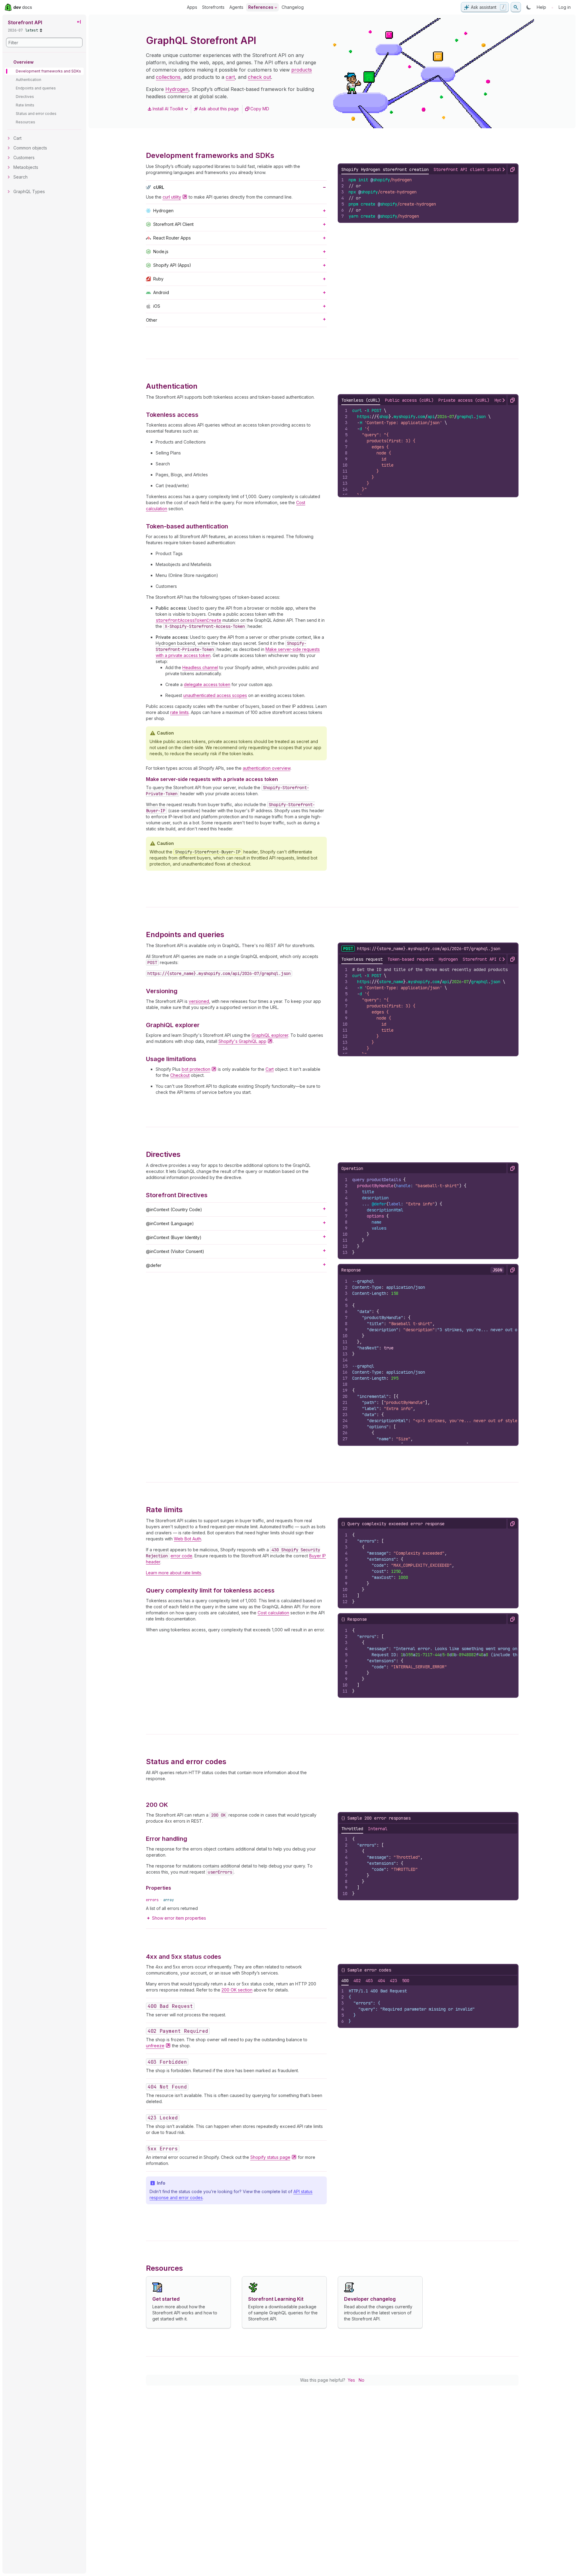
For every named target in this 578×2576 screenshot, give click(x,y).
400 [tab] (345, 1981)
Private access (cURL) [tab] (464, 400)
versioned (199, 1001)
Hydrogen (177, 89)
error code (181, 1556)
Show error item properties (179, 1918)
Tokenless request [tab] (362, 959)
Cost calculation (273, 1613)
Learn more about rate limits (174, 1573)
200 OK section (237, 1990)
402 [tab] (357, 1981)
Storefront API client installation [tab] (475, 169)
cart (230, 77)
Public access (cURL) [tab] (409, 400)
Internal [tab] (378, 1829)
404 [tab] (381, 1981)
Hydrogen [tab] (448, 959)
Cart (270, 1069)
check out (259, 77)
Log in (565, 7)
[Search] (516, 7)
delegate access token (207, 684)
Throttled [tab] (352, 1829)
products (302, 70)
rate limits (179, 712)
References (261, 7)
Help (541, 7)
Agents (236, 7)
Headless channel (200, 667)
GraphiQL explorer (270, 1035)
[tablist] (364, 1829)
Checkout (180, 1075)
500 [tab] (406, 1981)
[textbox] (431, 198)
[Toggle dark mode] (529, 7)
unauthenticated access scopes (215, 695)
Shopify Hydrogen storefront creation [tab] (385, 169)
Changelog (293, 7)
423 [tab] (394, 1981)
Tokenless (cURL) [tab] (361, 400)
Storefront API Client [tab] (488, 959)
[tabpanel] (428, 198)
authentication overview (267, 768)
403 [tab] (369, 1981)
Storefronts (213, 7)
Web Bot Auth (188, 1539)
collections (168, 77)
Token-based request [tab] (411, 959)
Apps (192, 7)
